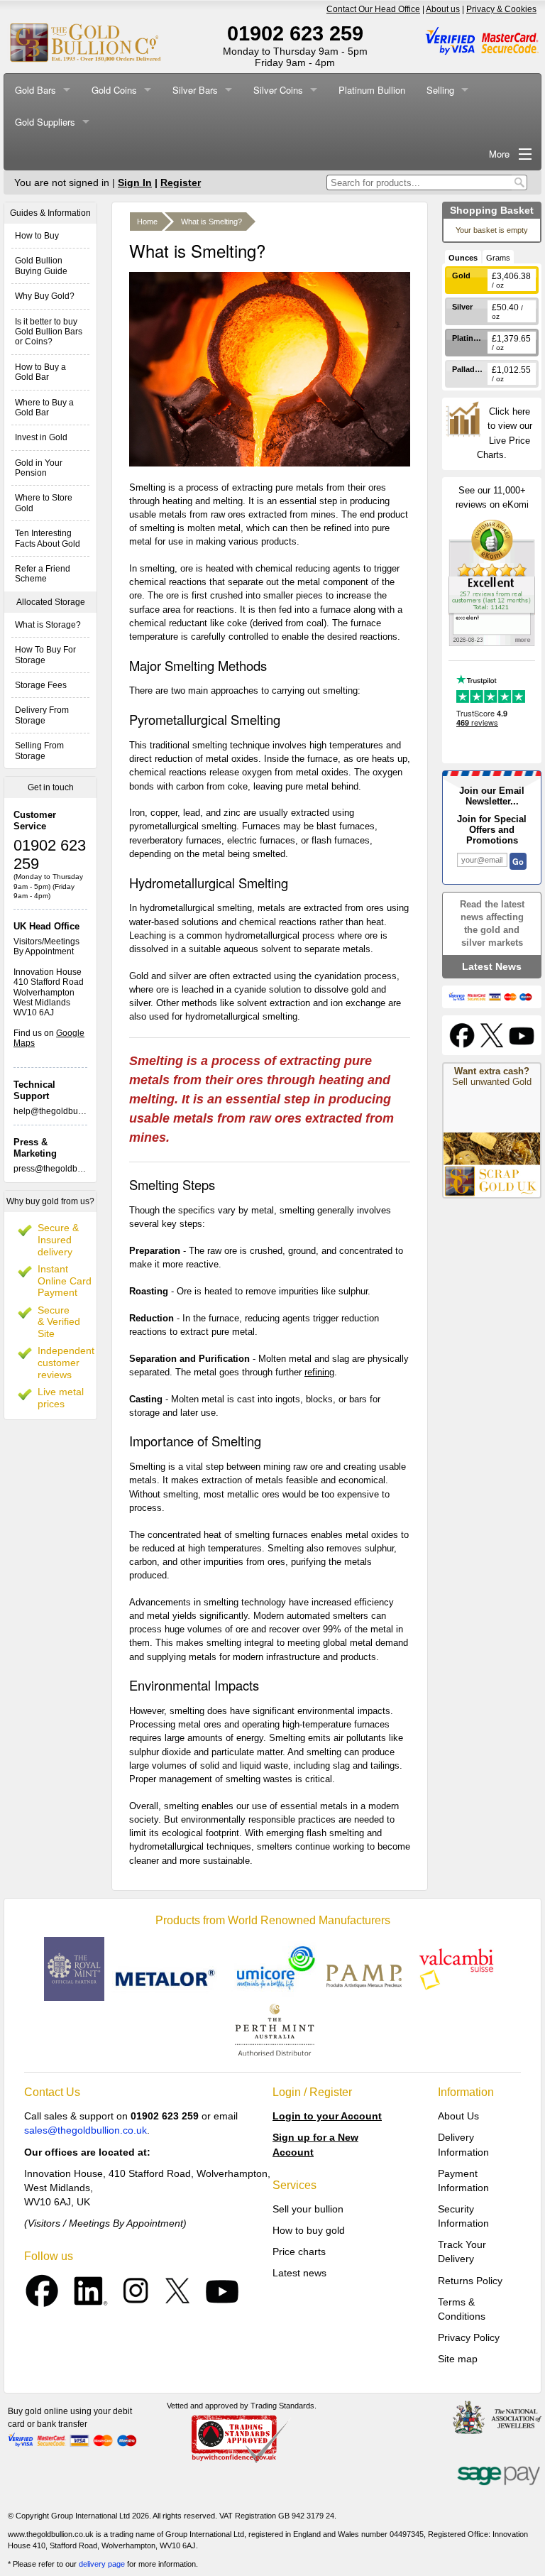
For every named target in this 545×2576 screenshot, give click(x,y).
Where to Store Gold (44, 503)
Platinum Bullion (372, 90)
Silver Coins (278, 90)
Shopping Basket (492, 210)
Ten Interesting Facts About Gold (48, 538)
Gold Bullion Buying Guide (41, 266)
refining (319, 1372)
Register (181, 182)
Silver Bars (195, 90)
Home (147, 222)
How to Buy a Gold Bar (40, 372)
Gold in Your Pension (39, 468)
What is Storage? (48, 625)
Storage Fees (41, 685)
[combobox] (419, 182)
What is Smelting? (211, 222)
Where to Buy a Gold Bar (44, 408)
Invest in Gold (41, 437)
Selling (440, 90)
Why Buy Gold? (45, 296)
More (499, 154)
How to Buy (37, 236)
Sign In (135, 182)
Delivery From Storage (42, 715)
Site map (458, 2359)
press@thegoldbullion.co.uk (67, 1169)
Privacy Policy (469, 2337)
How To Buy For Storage (45, 655)
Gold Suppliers (45, 122)
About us (443, 9)
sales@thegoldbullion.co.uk (86, 2130)
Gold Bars (35, 90)
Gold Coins (114, 90)
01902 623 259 (295, 33)
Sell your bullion (308, 2209)
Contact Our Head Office (373, 9)
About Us (458, 2116)
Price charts (299, 2252)
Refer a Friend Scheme (43, 574)
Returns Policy (470, 2281)
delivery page (102, 2564)
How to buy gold (309, 2230)
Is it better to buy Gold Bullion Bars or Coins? (49, 332)
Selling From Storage (39, 751)
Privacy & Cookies (501, 9)
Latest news (299, 2273)
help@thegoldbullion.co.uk (65, 1111)
